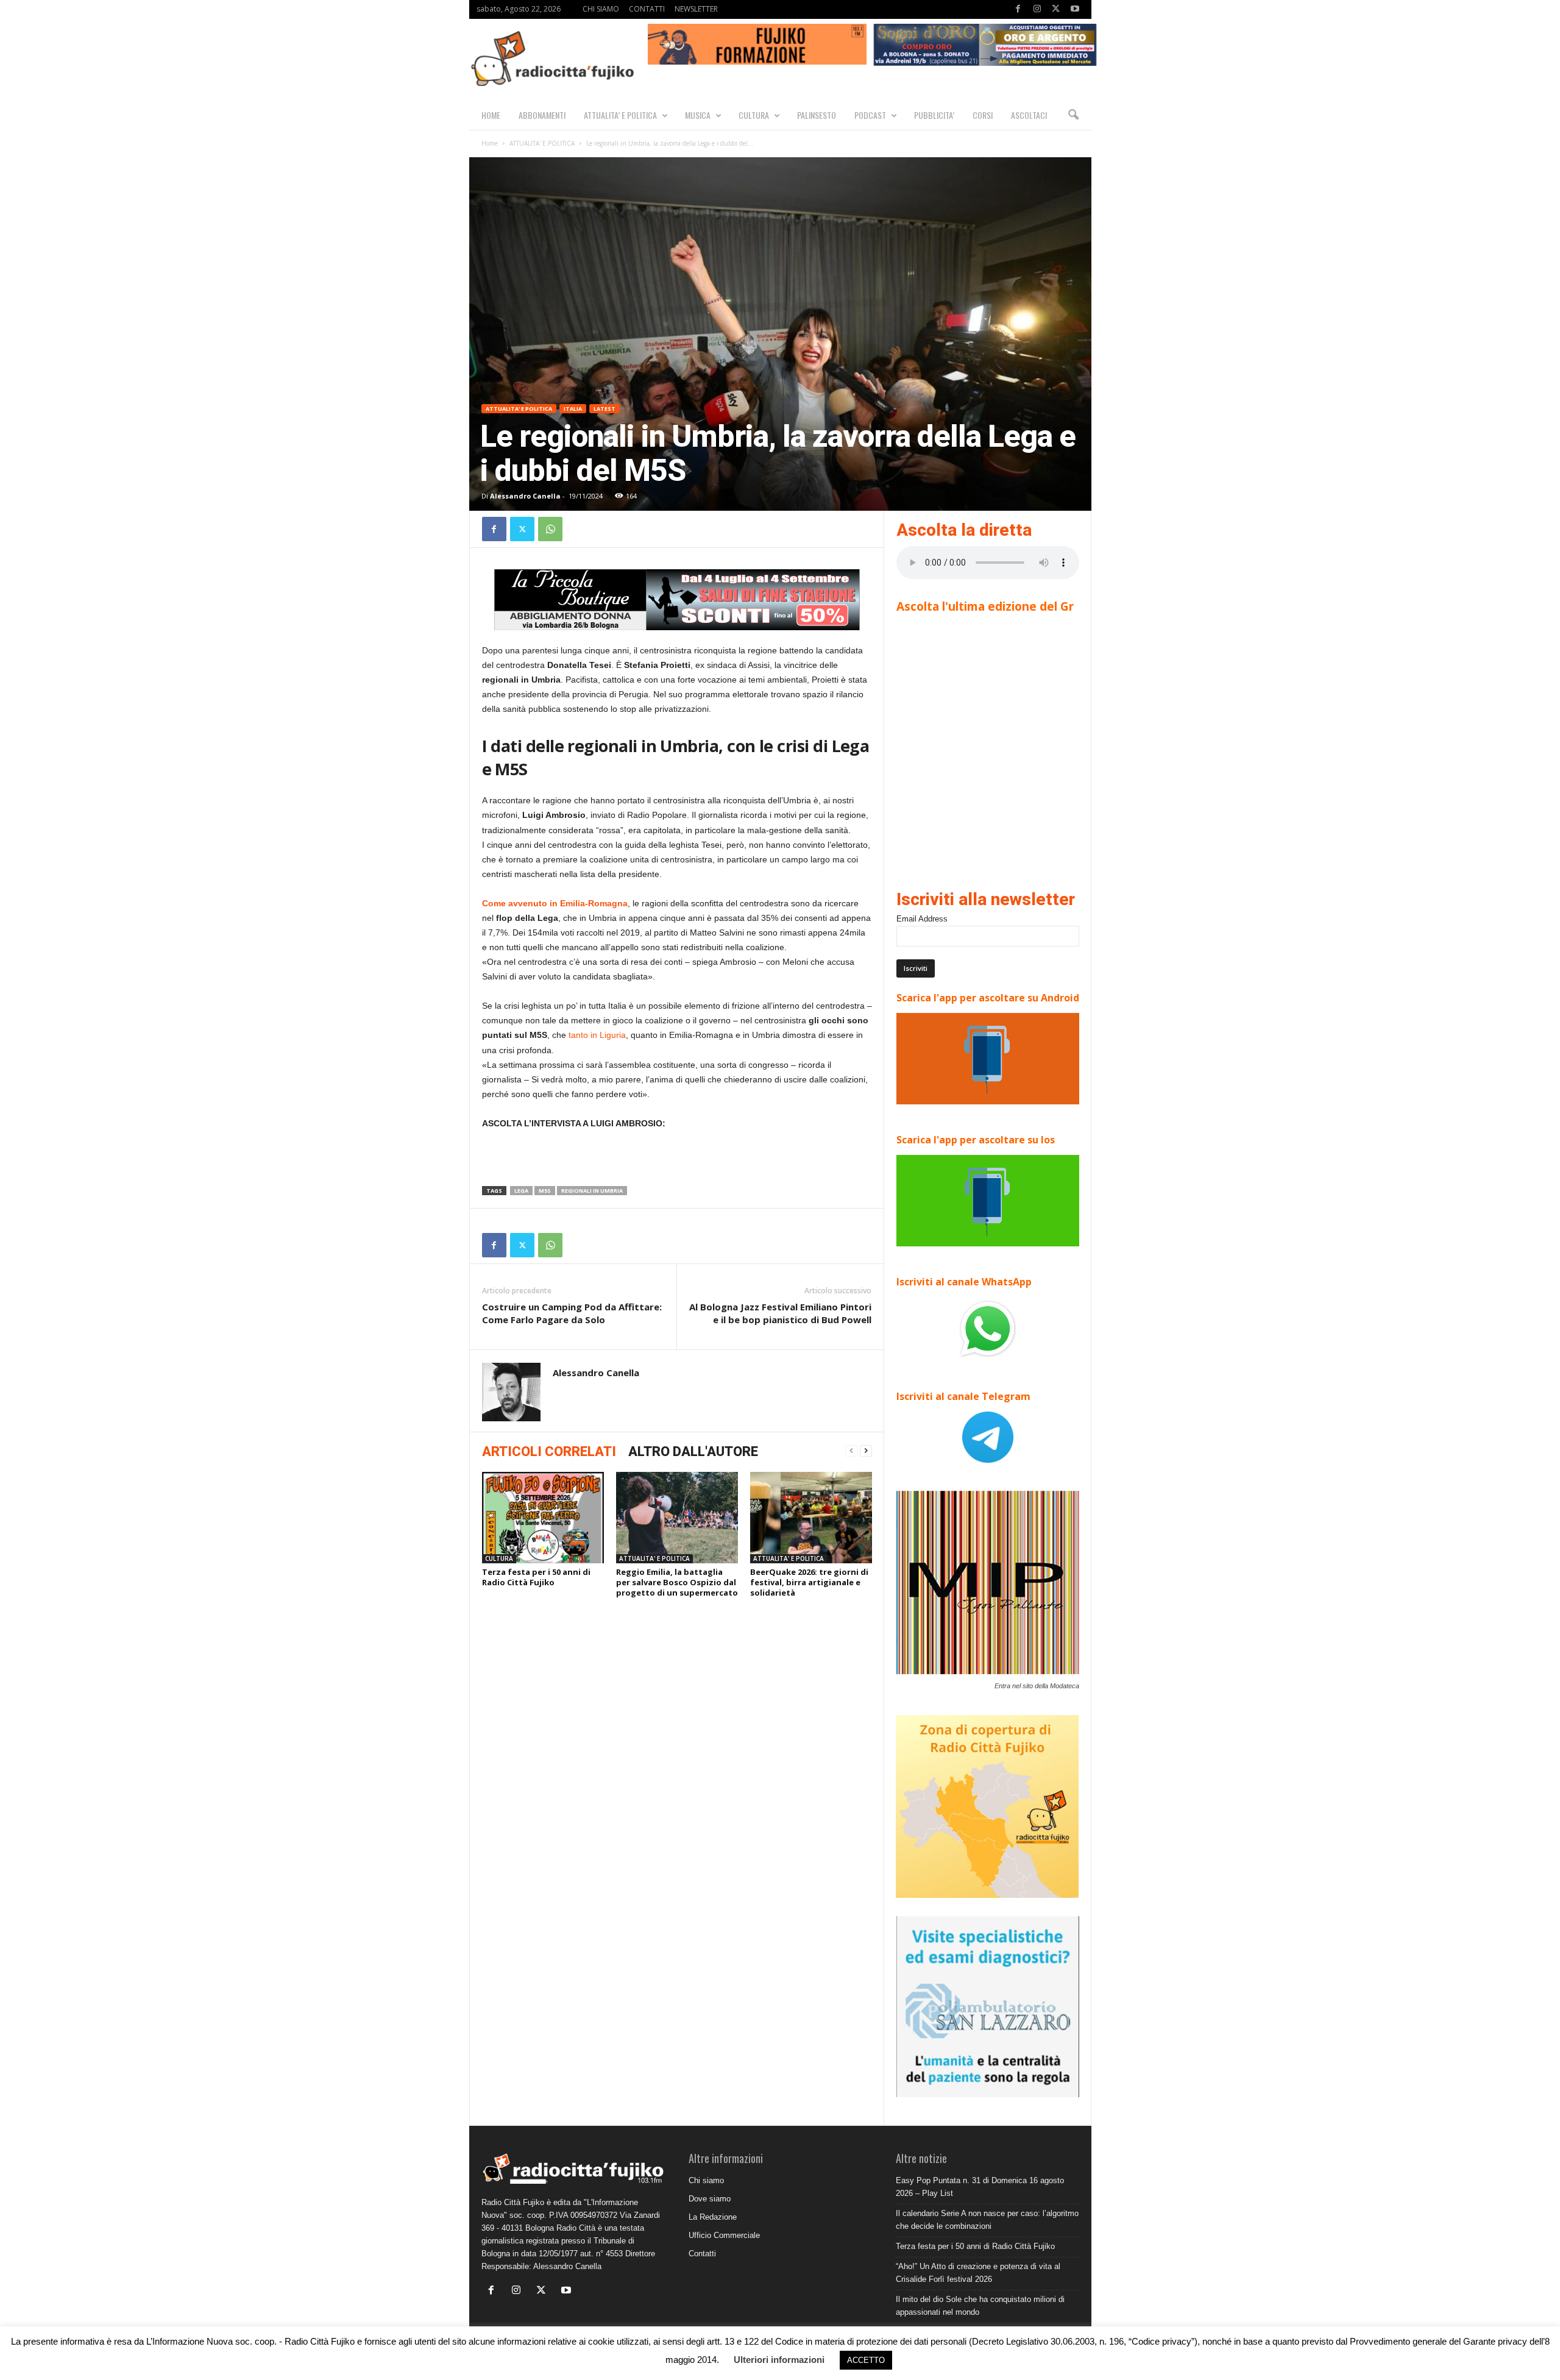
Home (490, 143)
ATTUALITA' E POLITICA (542, 143)
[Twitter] (1056, 9)
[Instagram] (1037, 9)
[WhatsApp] (550, 529)
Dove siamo (710, 2199)
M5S (545, 1191)
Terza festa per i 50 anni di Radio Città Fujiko (536, 1577)
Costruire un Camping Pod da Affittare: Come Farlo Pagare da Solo (572, 1313)
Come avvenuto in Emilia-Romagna (555, 903)
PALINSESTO (817, 115)
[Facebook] (1018, 9)
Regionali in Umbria (592, 1191)
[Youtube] (1075, 9)
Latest (604, 409)
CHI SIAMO (601, 9)
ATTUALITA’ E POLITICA (620, 115)
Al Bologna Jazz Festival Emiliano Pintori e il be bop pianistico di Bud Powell (780, 1313)
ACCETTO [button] (866, 2360)
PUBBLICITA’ (934, 115)
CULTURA (754, 115)
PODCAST (870, 115)
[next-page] (866, 1451)
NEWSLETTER (696, 9)
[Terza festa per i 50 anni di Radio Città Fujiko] (543, 1518)
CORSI (983, 115)
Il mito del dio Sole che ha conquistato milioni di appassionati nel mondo (980, 2306)
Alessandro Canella (525, 496)
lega (521, 1191)
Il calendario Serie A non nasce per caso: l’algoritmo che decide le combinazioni (987, 2220)
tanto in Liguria (597, 1035)
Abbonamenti (542, 115)
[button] (1073, 115)
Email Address (922, 919)
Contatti (702, 2254)
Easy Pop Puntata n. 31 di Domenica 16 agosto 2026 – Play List (980, 2187)
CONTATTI (647, 9)
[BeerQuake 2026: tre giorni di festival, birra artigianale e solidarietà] (811, 1518)
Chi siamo (706, 2180)
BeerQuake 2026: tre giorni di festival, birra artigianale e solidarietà (809, 1582)
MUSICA (698, 115)
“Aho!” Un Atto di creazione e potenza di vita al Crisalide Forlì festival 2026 (978, 2273)
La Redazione (713, 2217)
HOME (491, 115)
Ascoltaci (1029, 115)
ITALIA (573, 409)
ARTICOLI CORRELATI (549, 1451)
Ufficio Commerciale (724, 2235)
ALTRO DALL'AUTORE (693, 1451)
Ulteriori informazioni (779, 2360)
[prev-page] (851, 1451)
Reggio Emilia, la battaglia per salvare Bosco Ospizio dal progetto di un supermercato (677, 1582)
